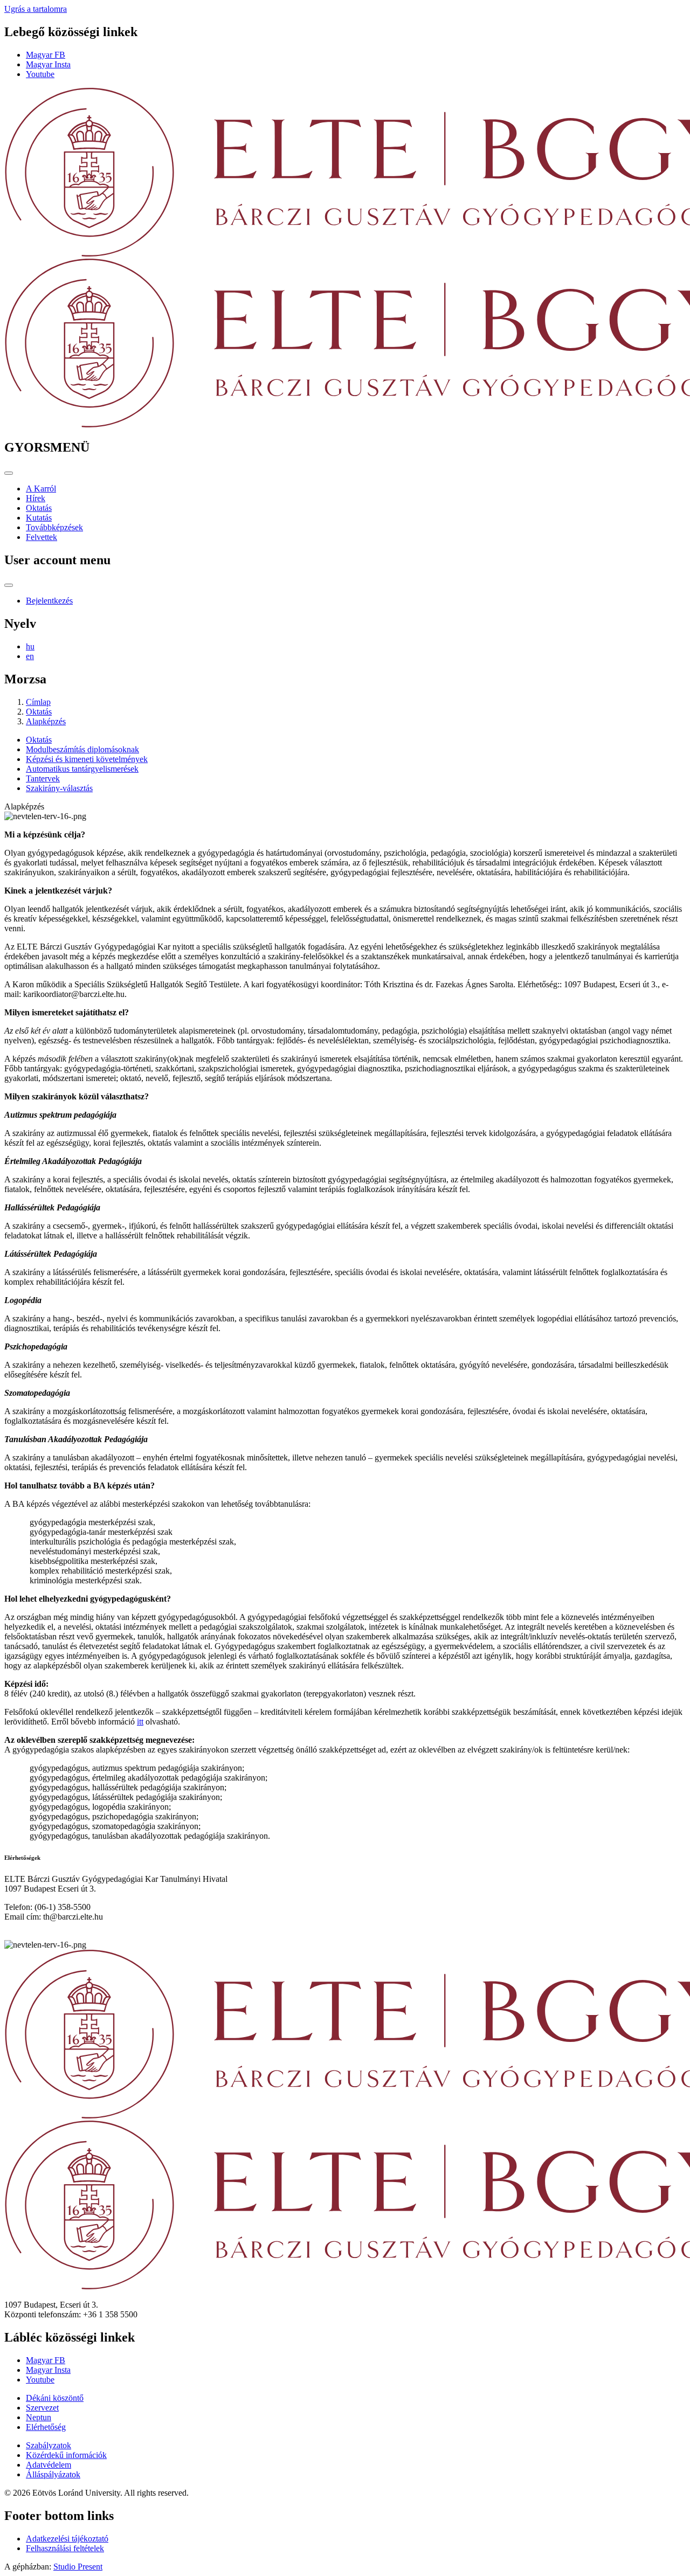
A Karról (41, 489)
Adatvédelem (49, 2465)
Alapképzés (46, 721)
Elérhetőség (46, 2427)
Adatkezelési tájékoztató (67, 2539)
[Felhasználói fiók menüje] (9, 585)
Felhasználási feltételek (65, 2548)
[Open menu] (9, 473)
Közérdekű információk (66, 2455)
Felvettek (42, 537)
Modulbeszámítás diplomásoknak (82, 749)
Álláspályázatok (53, 2474)
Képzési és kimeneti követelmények (87, 759)
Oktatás (39, 508)
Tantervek (43, 778)
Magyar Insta (48, 64)
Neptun (39, 2417)
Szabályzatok (49, 2445)
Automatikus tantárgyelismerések (82, 769)
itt (140, 1722)
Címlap (38, 702)
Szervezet (42, 2408)
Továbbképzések (54, 527)
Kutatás (39, 518)
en (30, 656)
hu (30, 646)
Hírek (36, 498)
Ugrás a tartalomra (36, 9)
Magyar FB (46, 55)
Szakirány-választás (59, 788)
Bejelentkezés (49, 601)
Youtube (40, 74)
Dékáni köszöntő (55, 2398)
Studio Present (78, 2567)
